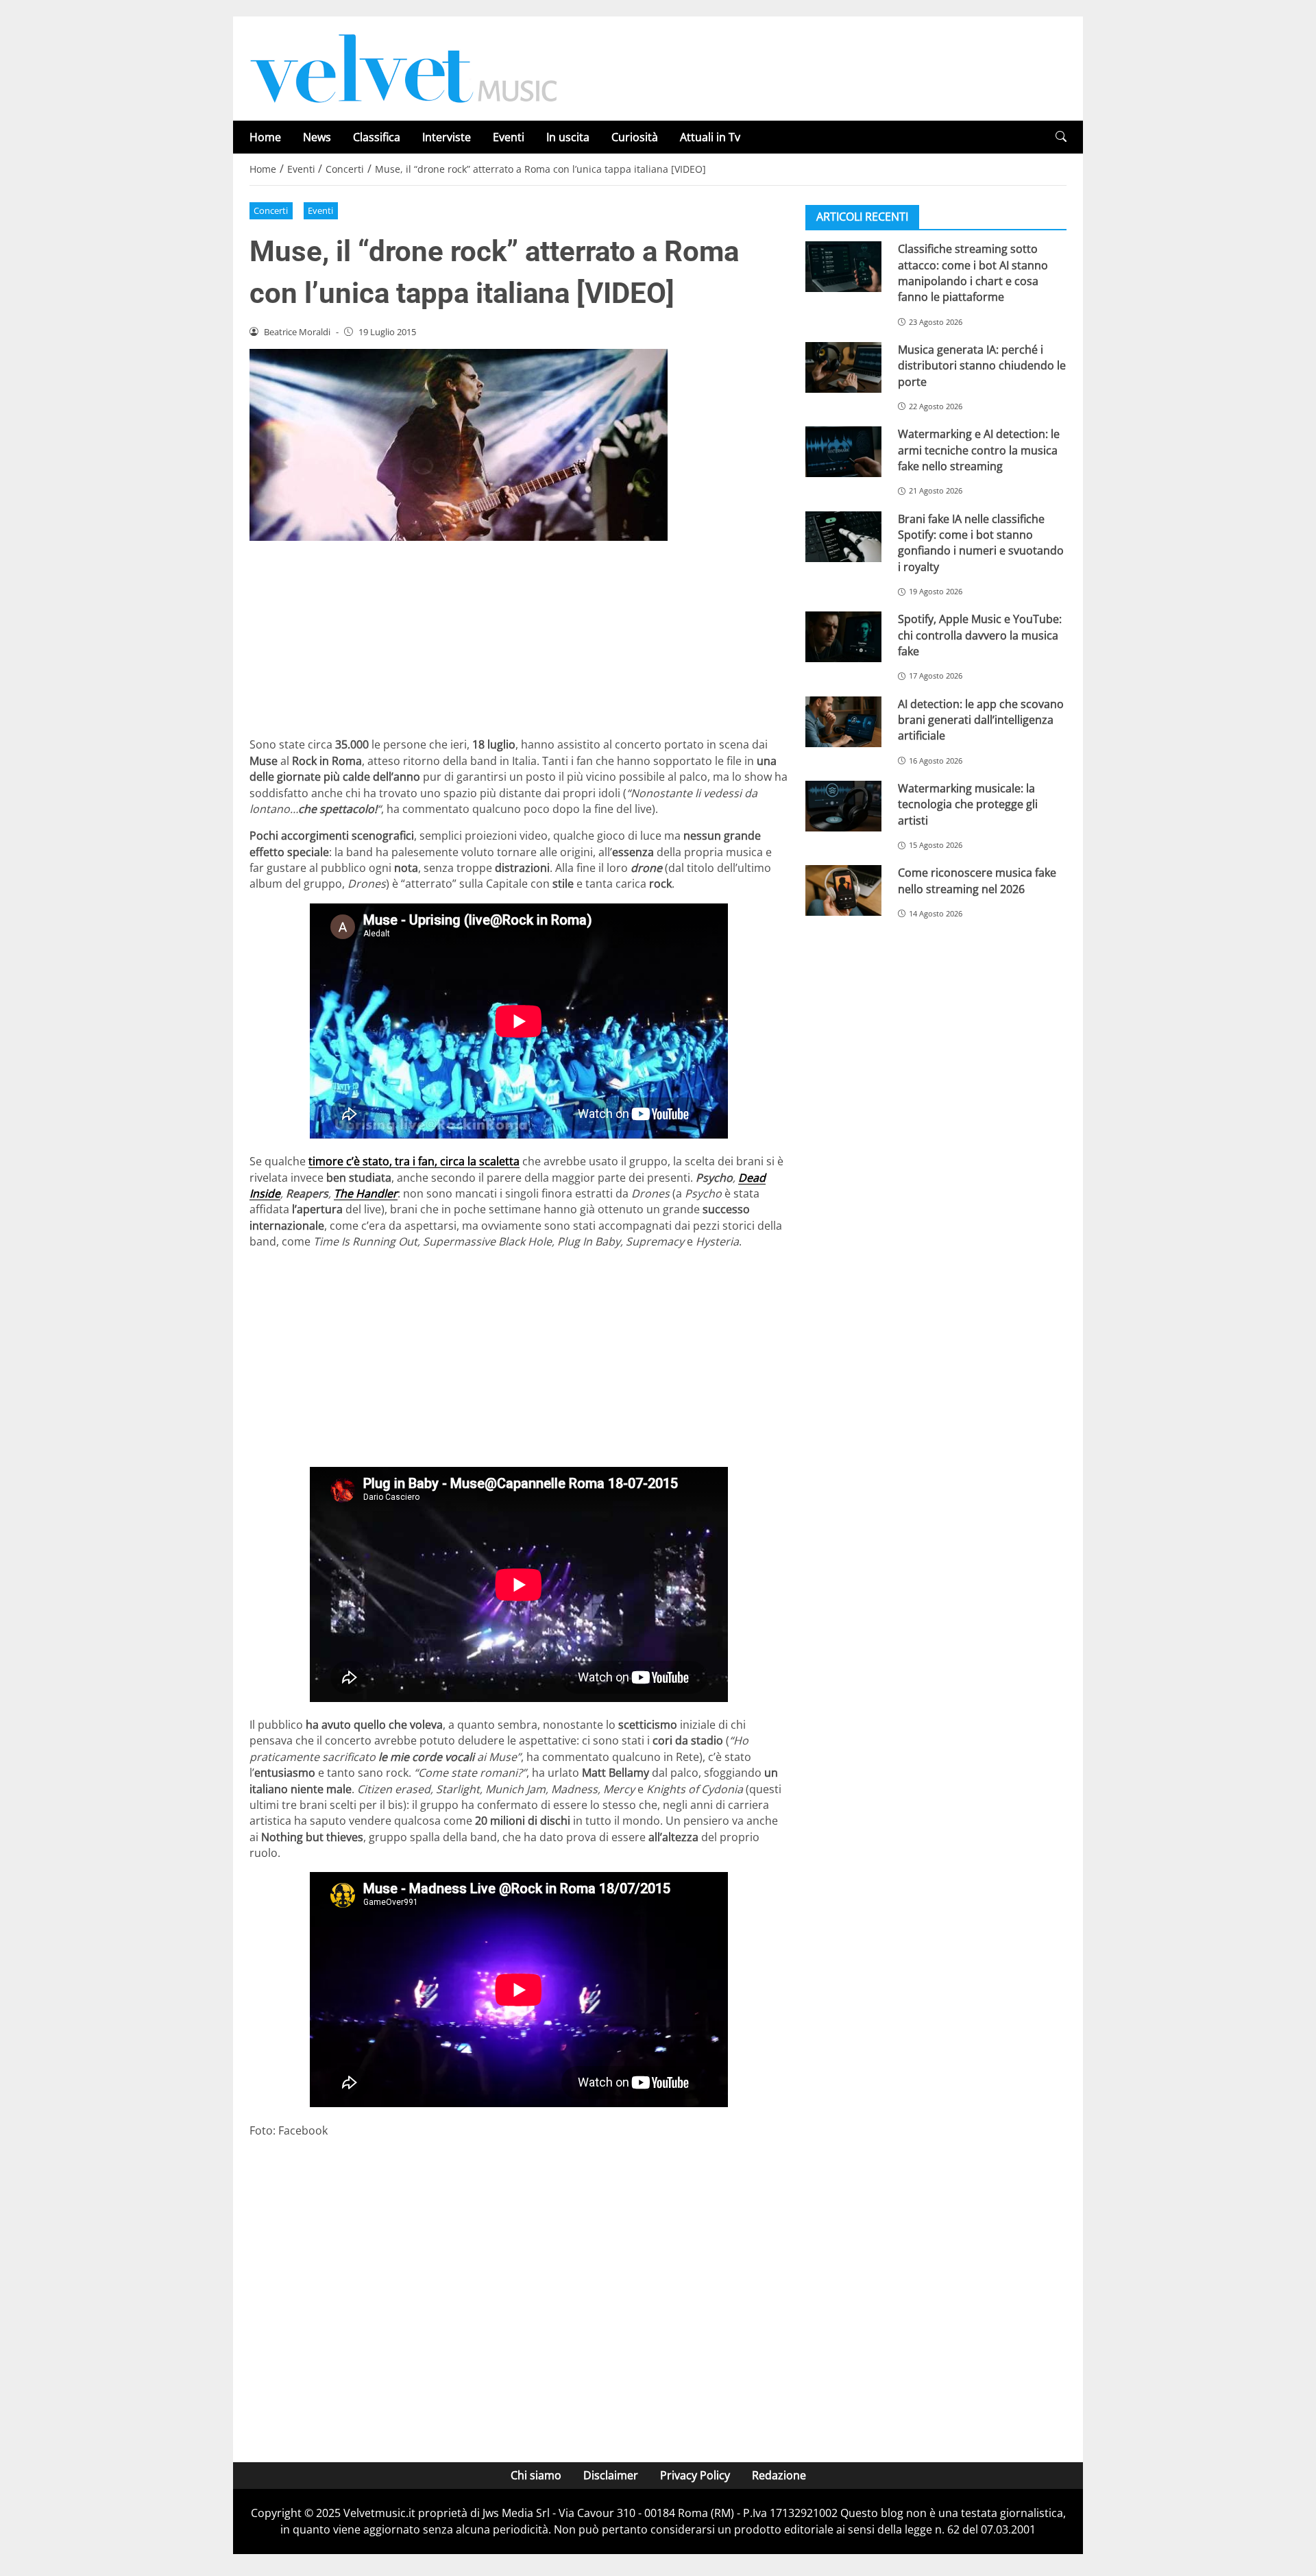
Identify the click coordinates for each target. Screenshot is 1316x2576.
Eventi (509, 137)
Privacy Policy (695, 2475)
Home (265, 137)
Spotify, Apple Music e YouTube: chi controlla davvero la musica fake (980, 635)
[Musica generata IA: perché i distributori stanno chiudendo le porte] (843, 367)
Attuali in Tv (710, 137)
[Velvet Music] (404, 67)
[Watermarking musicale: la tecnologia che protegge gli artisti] (843, 806)
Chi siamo (536, 2475)
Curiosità (635, 137)
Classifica (377, 137)
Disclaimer (611, 2475)
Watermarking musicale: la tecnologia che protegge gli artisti (968, 804)
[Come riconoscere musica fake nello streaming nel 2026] (843, 890)
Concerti (271, 210)
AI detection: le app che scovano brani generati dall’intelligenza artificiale (981, 719)
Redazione (779, 2475)
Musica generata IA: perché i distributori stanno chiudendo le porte (982, 366)
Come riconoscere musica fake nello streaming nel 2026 (977, 880)
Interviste (447, 137)
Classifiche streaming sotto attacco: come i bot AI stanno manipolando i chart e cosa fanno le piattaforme (973, 273)
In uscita (568, 137)
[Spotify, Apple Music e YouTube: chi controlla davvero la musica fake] (843, 637)
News (317, 137)
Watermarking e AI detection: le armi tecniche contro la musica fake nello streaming (979, 450)
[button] (1061, 137)
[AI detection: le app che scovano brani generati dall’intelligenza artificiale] (843, 721)
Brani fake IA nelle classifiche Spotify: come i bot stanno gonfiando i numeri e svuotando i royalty (981, 542)
